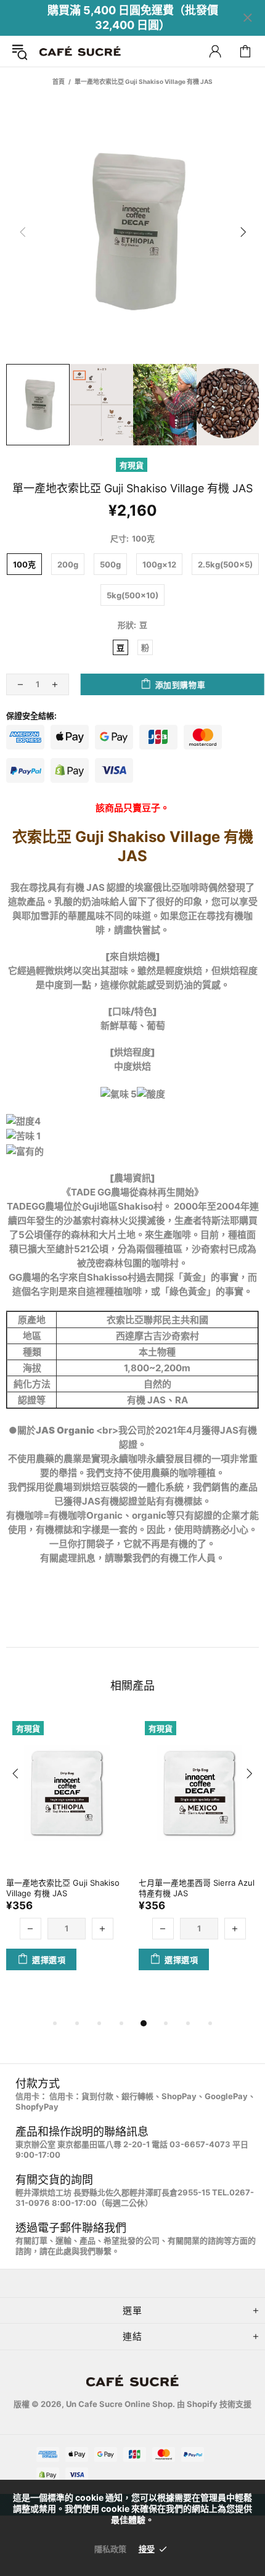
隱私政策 (110, 2549)
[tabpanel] (66, 1855)
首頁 (59, 81)
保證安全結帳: (31, 716)
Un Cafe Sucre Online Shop (80, 52)
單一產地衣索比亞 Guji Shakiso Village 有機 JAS (63, 1888)
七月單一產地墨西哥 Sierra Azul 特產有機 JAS (197, 1888)
